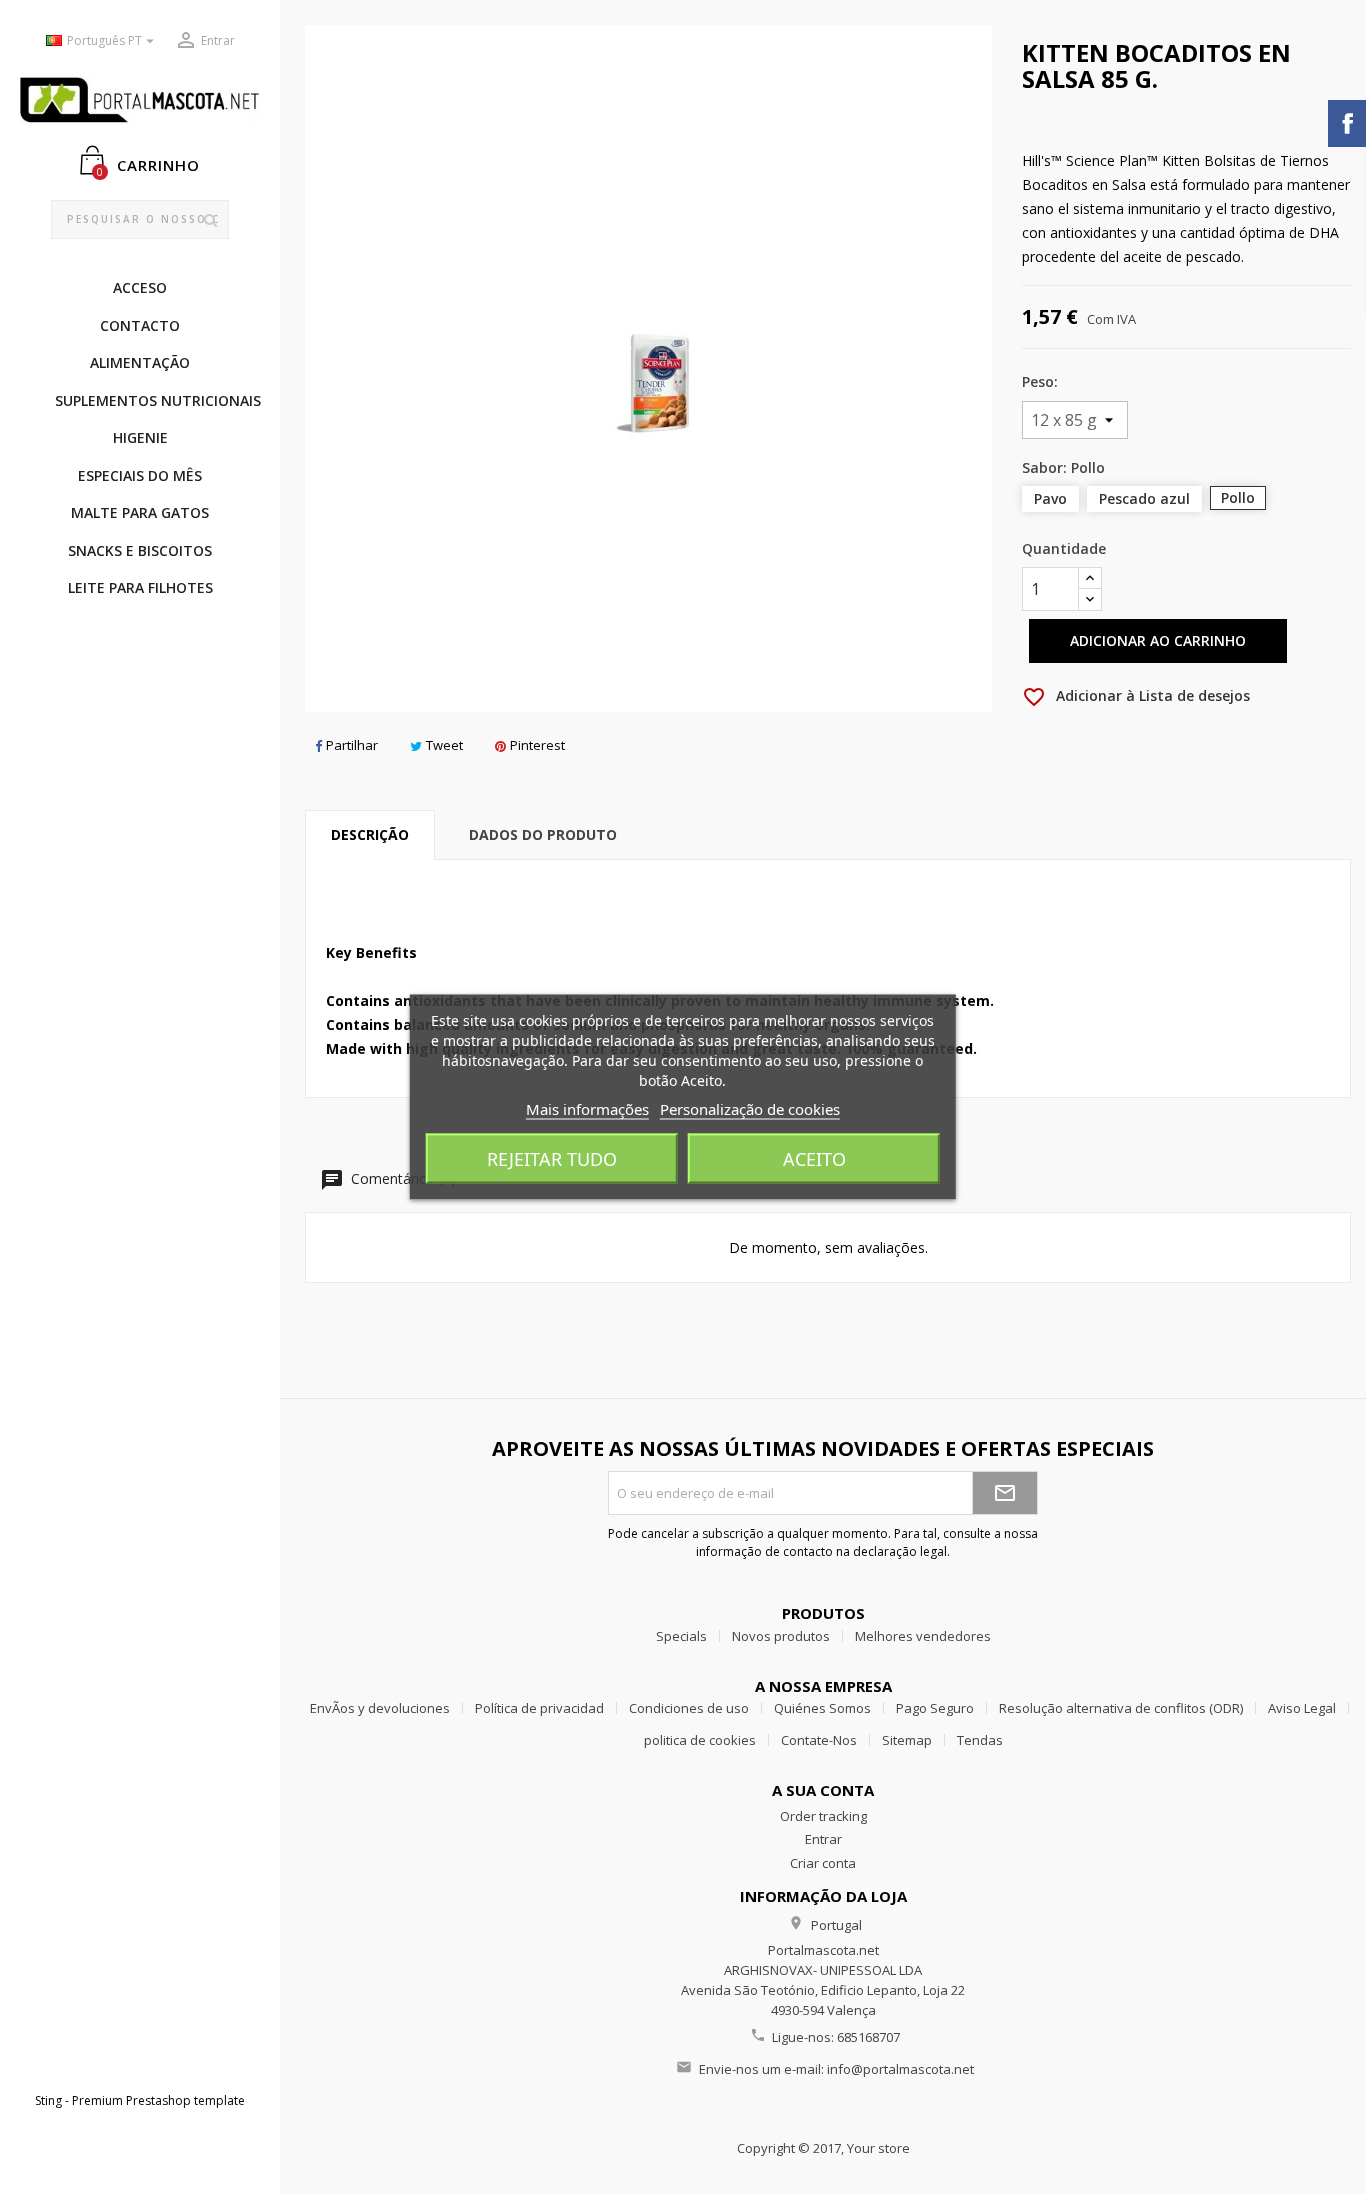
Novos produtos (781, 1636)
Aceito (814, 1159)
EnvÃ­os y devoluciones (380, 1708)
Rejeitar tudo (552, 1159)
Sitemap (907, 1740)
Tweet (444, 745)
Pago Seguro (935, 1708)
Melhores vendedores (923, 1636)
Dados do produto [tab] (543, 834)
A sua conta (823, 1790)
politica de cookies (700, 1740)
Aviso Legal (1302, 1708)
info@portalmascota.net (900, 2069)
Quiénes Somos (822, 1708)
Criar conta (823, 1863)
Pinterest (537, 745)
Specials (681, 1636)
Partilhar (352, 745)
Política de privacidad (539, 1708)
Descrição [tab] (370, 834)
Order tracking (823, 1816)
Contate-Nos (819, 1740)
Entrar (823, 1839)
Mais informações (587, 1109)
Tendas (980, 1740)
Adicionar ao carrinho (1158, 640)
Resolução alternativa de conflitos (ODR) (1121, 1708)
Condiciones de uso (689, 1708)
